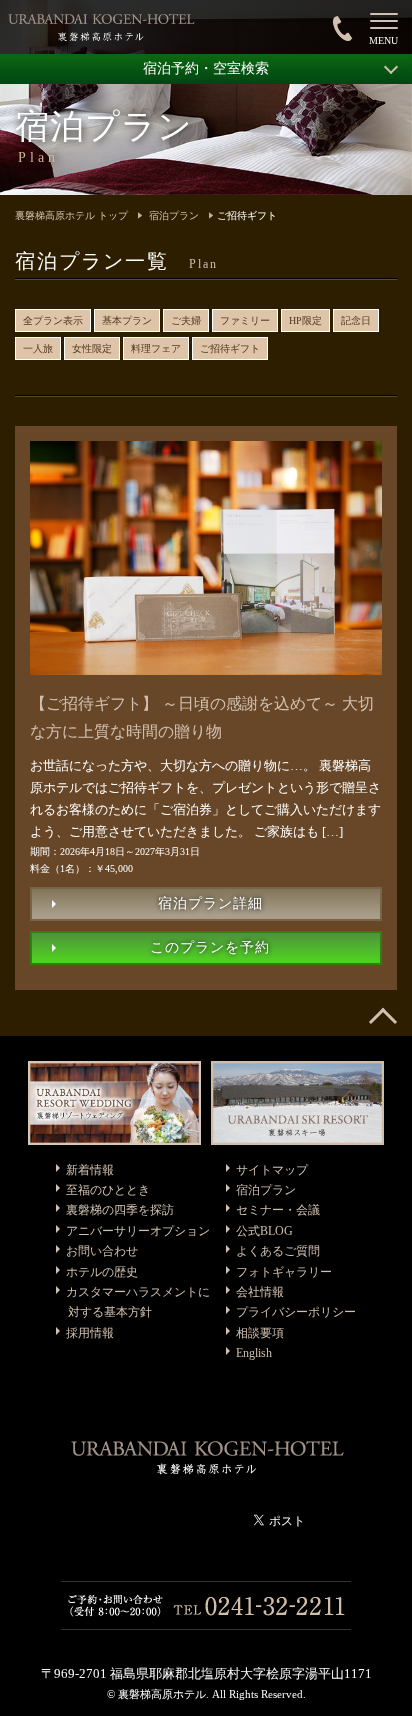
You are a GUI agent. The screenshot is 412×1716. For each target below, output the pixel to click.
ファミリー (245, 320)
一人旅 (38, 348)
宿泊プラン (174, 215)
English (254, 1353)
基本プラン (127, 320)
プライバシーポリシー (296, 1312)
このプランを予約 (210, 947)
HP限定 (305, 320)
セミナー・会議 (278, 1210)
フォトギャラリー (284, 1272)
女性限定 (92, 348)
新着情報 (90, 1170)
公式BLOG (264, 1231)
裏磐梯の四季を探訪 (120, 1210)
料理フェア (156, 348)
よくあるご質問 (278, 1251)
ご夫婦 (186, 320)
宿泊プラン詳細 (210, 903)
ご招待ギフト (230, 348)
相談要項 (260, 1333)
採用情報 (90, 1333)
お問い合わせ (102, 1251)
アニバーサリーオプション (138, 1231)
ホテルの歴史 (102, 1272)
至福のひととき (108, 1190)
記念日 (356, 320)
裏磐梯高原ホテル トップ (71, 215)
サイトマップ (272, 1170)
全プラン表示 (53, 320)
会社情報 (260, 1292)
